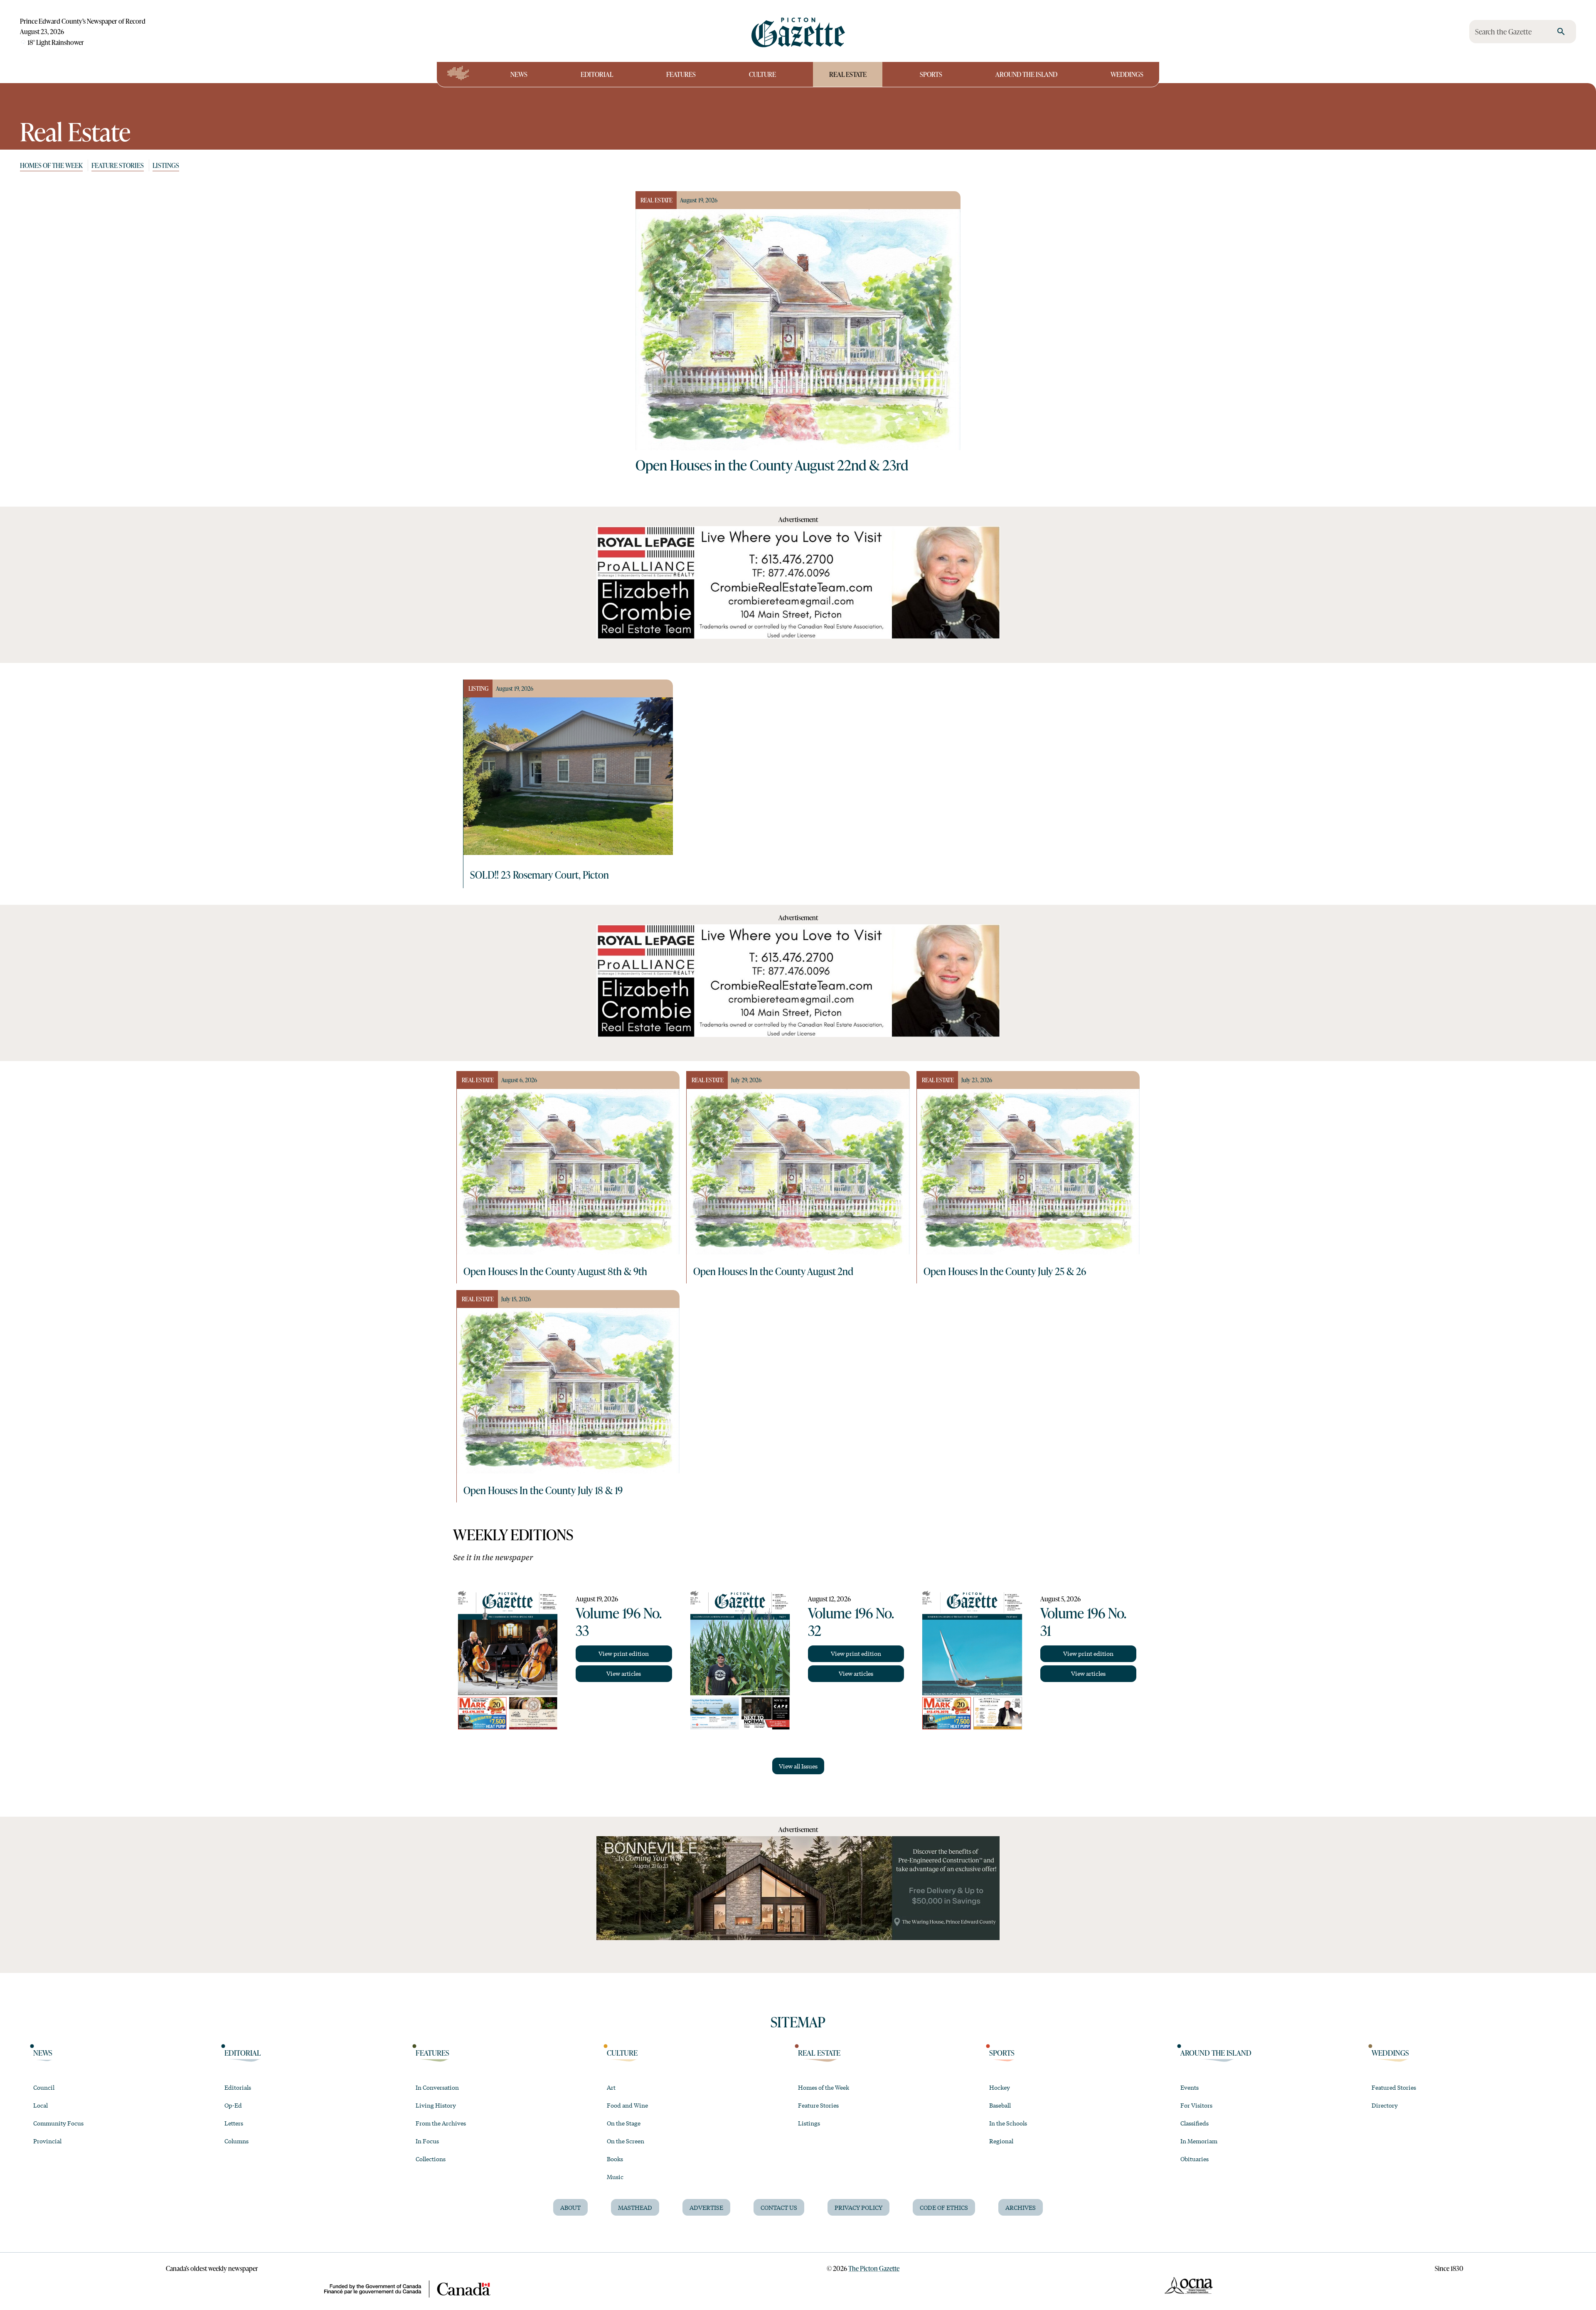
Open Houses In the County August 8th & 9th (555, 1271)
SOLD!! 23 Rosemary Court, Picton (539, 874)
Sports (931, 74)
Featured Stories (1394, 2087)
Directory (1385, 2105)
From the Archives (441, 2123)
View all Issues (798, 1766)
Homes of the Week (51, 165)
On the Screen (626, 2141)
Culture (762, 74)
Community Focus (58, 2123)
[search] (1561, 32)
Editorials (238, 2087)
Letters (234, 2123)
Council (44, 2087)
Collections (431, 2159)
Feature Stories (118, 165)
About (570, 2207)
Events (1190, 2087)
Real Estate (848, 74)
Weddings (1127, 74)
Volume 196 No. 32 (851, 1621)
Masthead (635, 2207)
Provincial (47, 2141)
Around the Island (1026, 74)
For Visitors (1196, 2105)
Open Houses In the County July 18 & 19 (543, 1490)
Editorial (597, 74)
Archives (1021, 2207)
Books (615, 2159)
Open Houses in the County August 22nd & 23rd (772, 465)
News (519, 74)
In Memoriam (1199, 2141)
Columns (236, 2141)
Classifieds (1195, 2123)
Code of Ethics (944, 2207)
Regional (1001, 2141)
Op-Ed (233, 2105)
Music (615, 2177)
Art (611, 2087)
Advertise (706, 2207)
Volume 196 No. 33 (618, 1621)
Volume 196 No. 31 (1083, 1621)
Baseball (1000, 2105)
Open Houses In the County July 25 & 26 (1005, 1271)
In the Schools (1008, 2123)
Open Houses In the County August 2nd (773, 1271)
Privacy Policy (858, 2207)
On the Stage (624, 2123)
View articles (624, 1673)
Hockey (1000, 2087)
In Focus (427, 2141)
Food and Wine (627, 2105)
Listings (166, 165)
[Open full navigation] (458, 74)
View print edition (624, 1653)
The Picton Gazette (874, 2268)
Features (681, 74)
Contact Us (779, 2207)
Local (41, 2105)
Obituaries (1195, 2159)
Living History (436, 2105)
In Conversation (437, 2087)
